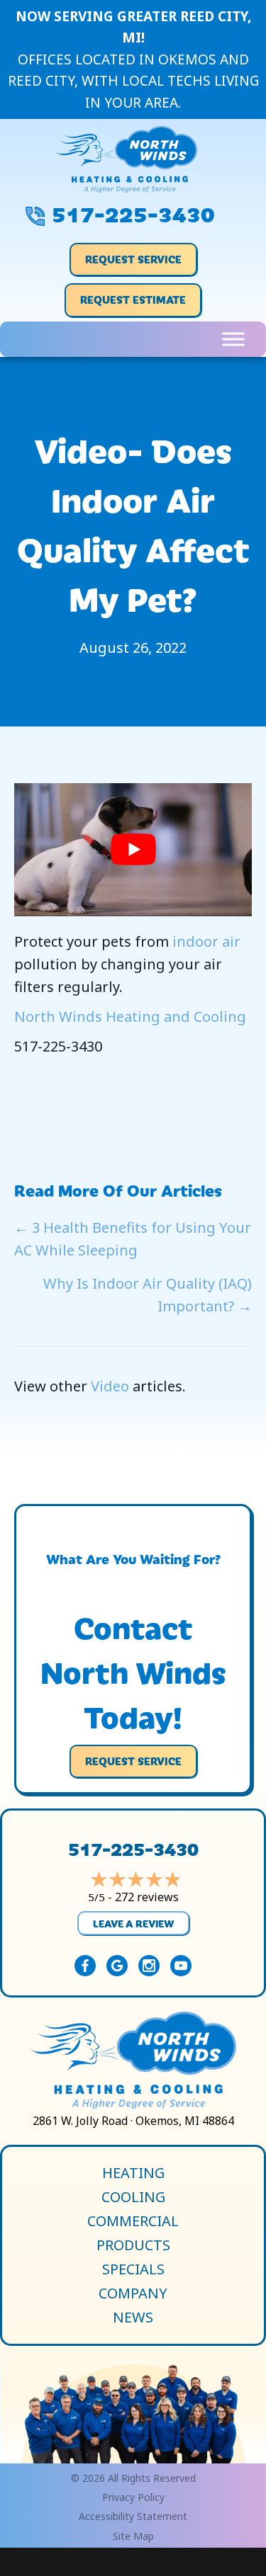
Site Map (133, 2536)
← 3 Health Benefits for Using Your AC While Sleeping (133, 1239)
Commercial (133, 2221)
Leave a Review (133, 1923)
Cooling (133, 2197)
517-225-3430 (133, 212)
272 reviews (147, 1897)
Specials (133, 2269)
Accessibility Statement (133, 2516)
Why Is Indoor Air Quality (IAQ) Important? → (148, 1295)
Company (133, 2293)
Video (110, 1386)
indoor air (206, 941)
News (133, 2318)
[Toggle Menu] (233, 339)
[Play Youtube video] (133, 850)
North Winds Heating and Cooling (130, 1016)
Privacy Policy (133, 2497)
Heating (133, 2173)
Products (133, 2245)
